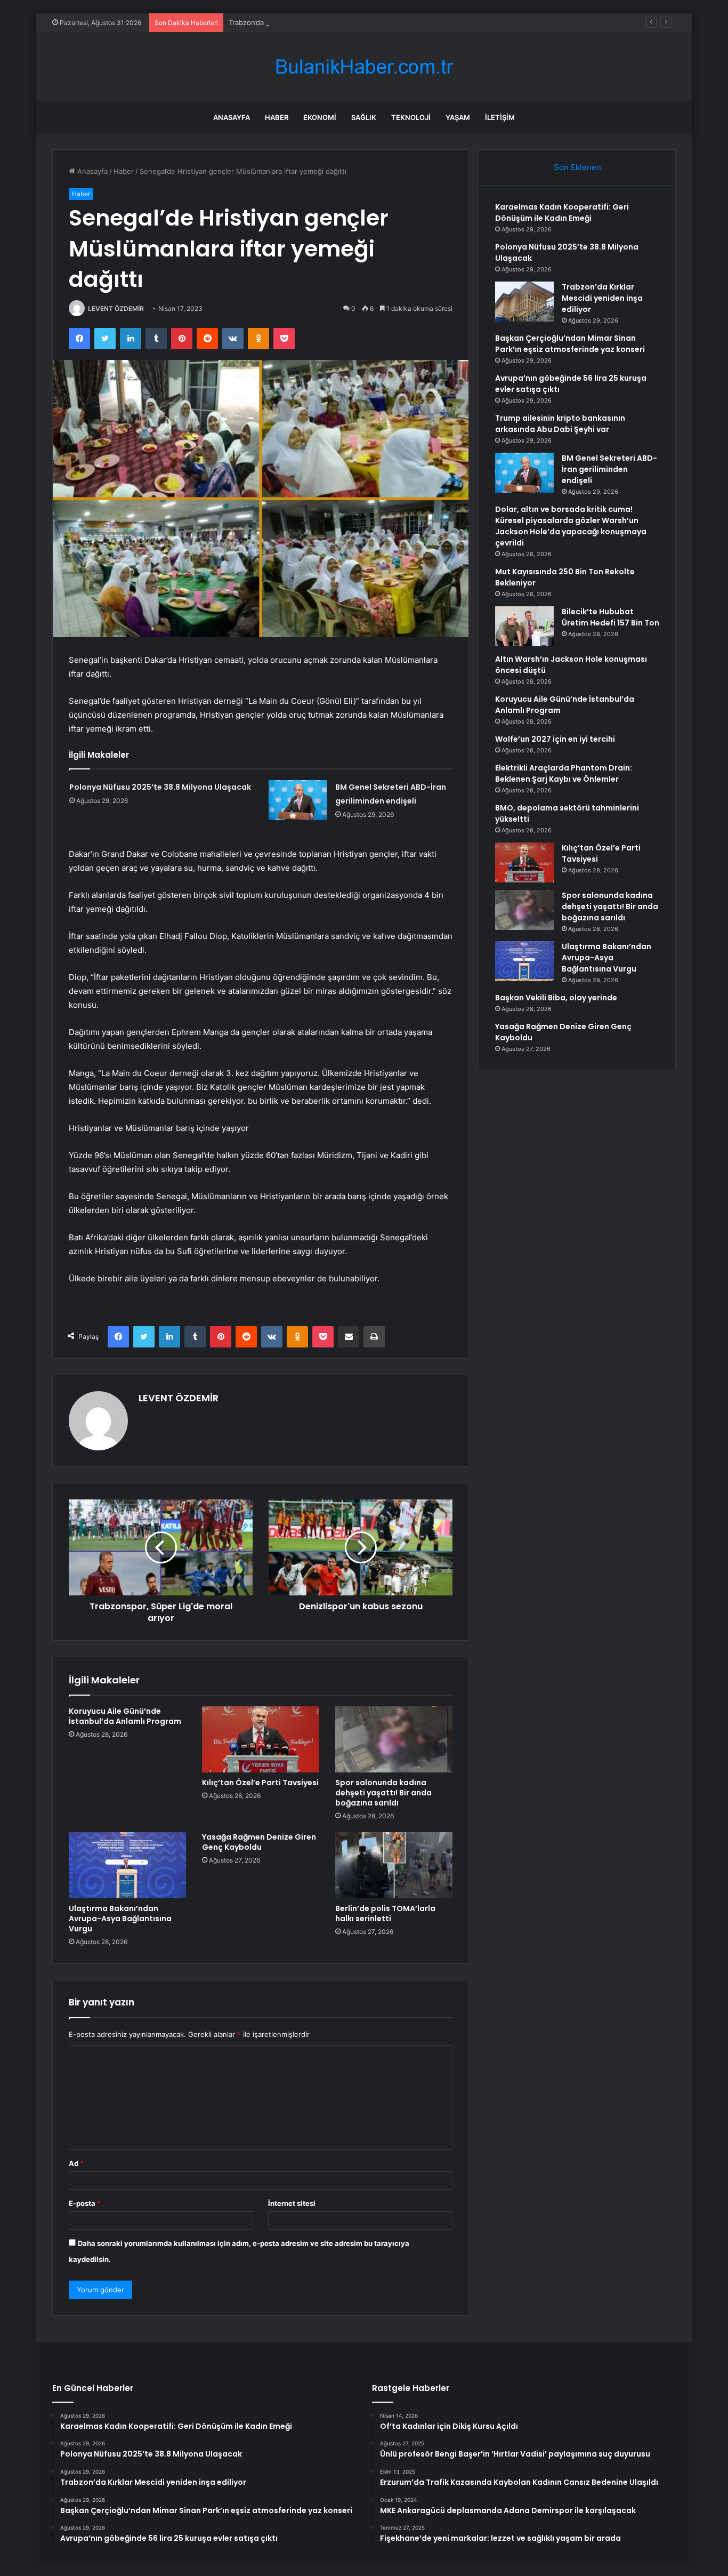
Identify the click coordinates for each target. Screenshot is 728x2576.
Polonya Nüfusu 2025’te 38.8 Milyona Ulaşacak (160, 787)
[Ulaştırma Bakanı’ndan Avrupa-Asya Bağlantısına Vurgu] (127, 1865)
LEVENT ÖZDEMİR (116, 308)
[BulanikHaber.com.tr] (364, 67)
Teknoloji (411, 117)
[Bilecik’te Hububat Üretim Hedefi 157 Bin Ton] (524, 626)
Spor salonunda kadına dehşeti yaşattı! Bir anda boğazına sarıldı (383, 1793)
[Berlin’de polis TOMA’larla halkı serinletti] (394, 1865)
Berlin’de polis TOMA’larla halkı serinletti (385, 1913)
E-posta (85, 2203)
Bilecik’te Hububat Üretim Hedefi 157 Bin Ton (610, 617)
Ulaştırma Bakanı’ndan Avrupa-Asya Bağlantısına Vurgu (120, 1919)
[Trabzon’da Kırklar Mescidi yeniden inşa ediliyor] (524, 302)
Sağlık (364, 117)
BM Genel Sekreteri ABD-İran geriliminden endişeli (609, 469)
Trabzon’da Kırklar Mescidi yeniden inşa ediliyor (306, 22)
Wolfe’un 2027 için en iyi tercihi (555, 739)
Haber (277, 117)
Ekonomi (320, 117)
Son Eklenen (577, 167)
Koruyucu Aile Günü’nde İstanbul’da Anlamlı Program (125, 1716)
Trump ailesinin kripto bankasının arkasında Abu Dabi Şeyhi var (560, 424)
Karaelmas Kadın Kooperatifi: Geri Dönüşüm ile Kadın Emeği (562, 212)
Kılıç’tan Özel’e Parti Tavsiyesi (260, 1783)
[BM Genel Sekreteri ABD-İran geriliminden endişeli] (298, 800)
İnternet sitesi (292, 2203)
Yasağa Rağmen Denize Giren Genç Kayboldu (259, 1842)
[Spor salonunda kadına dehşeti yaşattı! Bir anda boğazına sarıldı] (394, 1739)
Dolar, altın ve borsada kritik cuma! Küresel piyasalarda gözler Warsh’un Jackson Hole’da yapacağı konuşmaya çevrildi (571, 526)
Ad (76, 2163)
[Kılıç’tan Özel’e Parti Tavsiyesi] (261, 1739)
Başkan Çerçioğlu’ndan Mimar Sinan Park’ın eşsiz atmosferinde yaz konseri (570, 344)
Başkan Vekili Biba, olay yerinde (556, 998)
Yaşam (458, 117)
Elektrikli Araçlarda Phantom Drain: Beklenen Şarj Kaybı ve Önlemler (564, 773)
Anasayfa (232, 117)
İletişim (500, 117)
